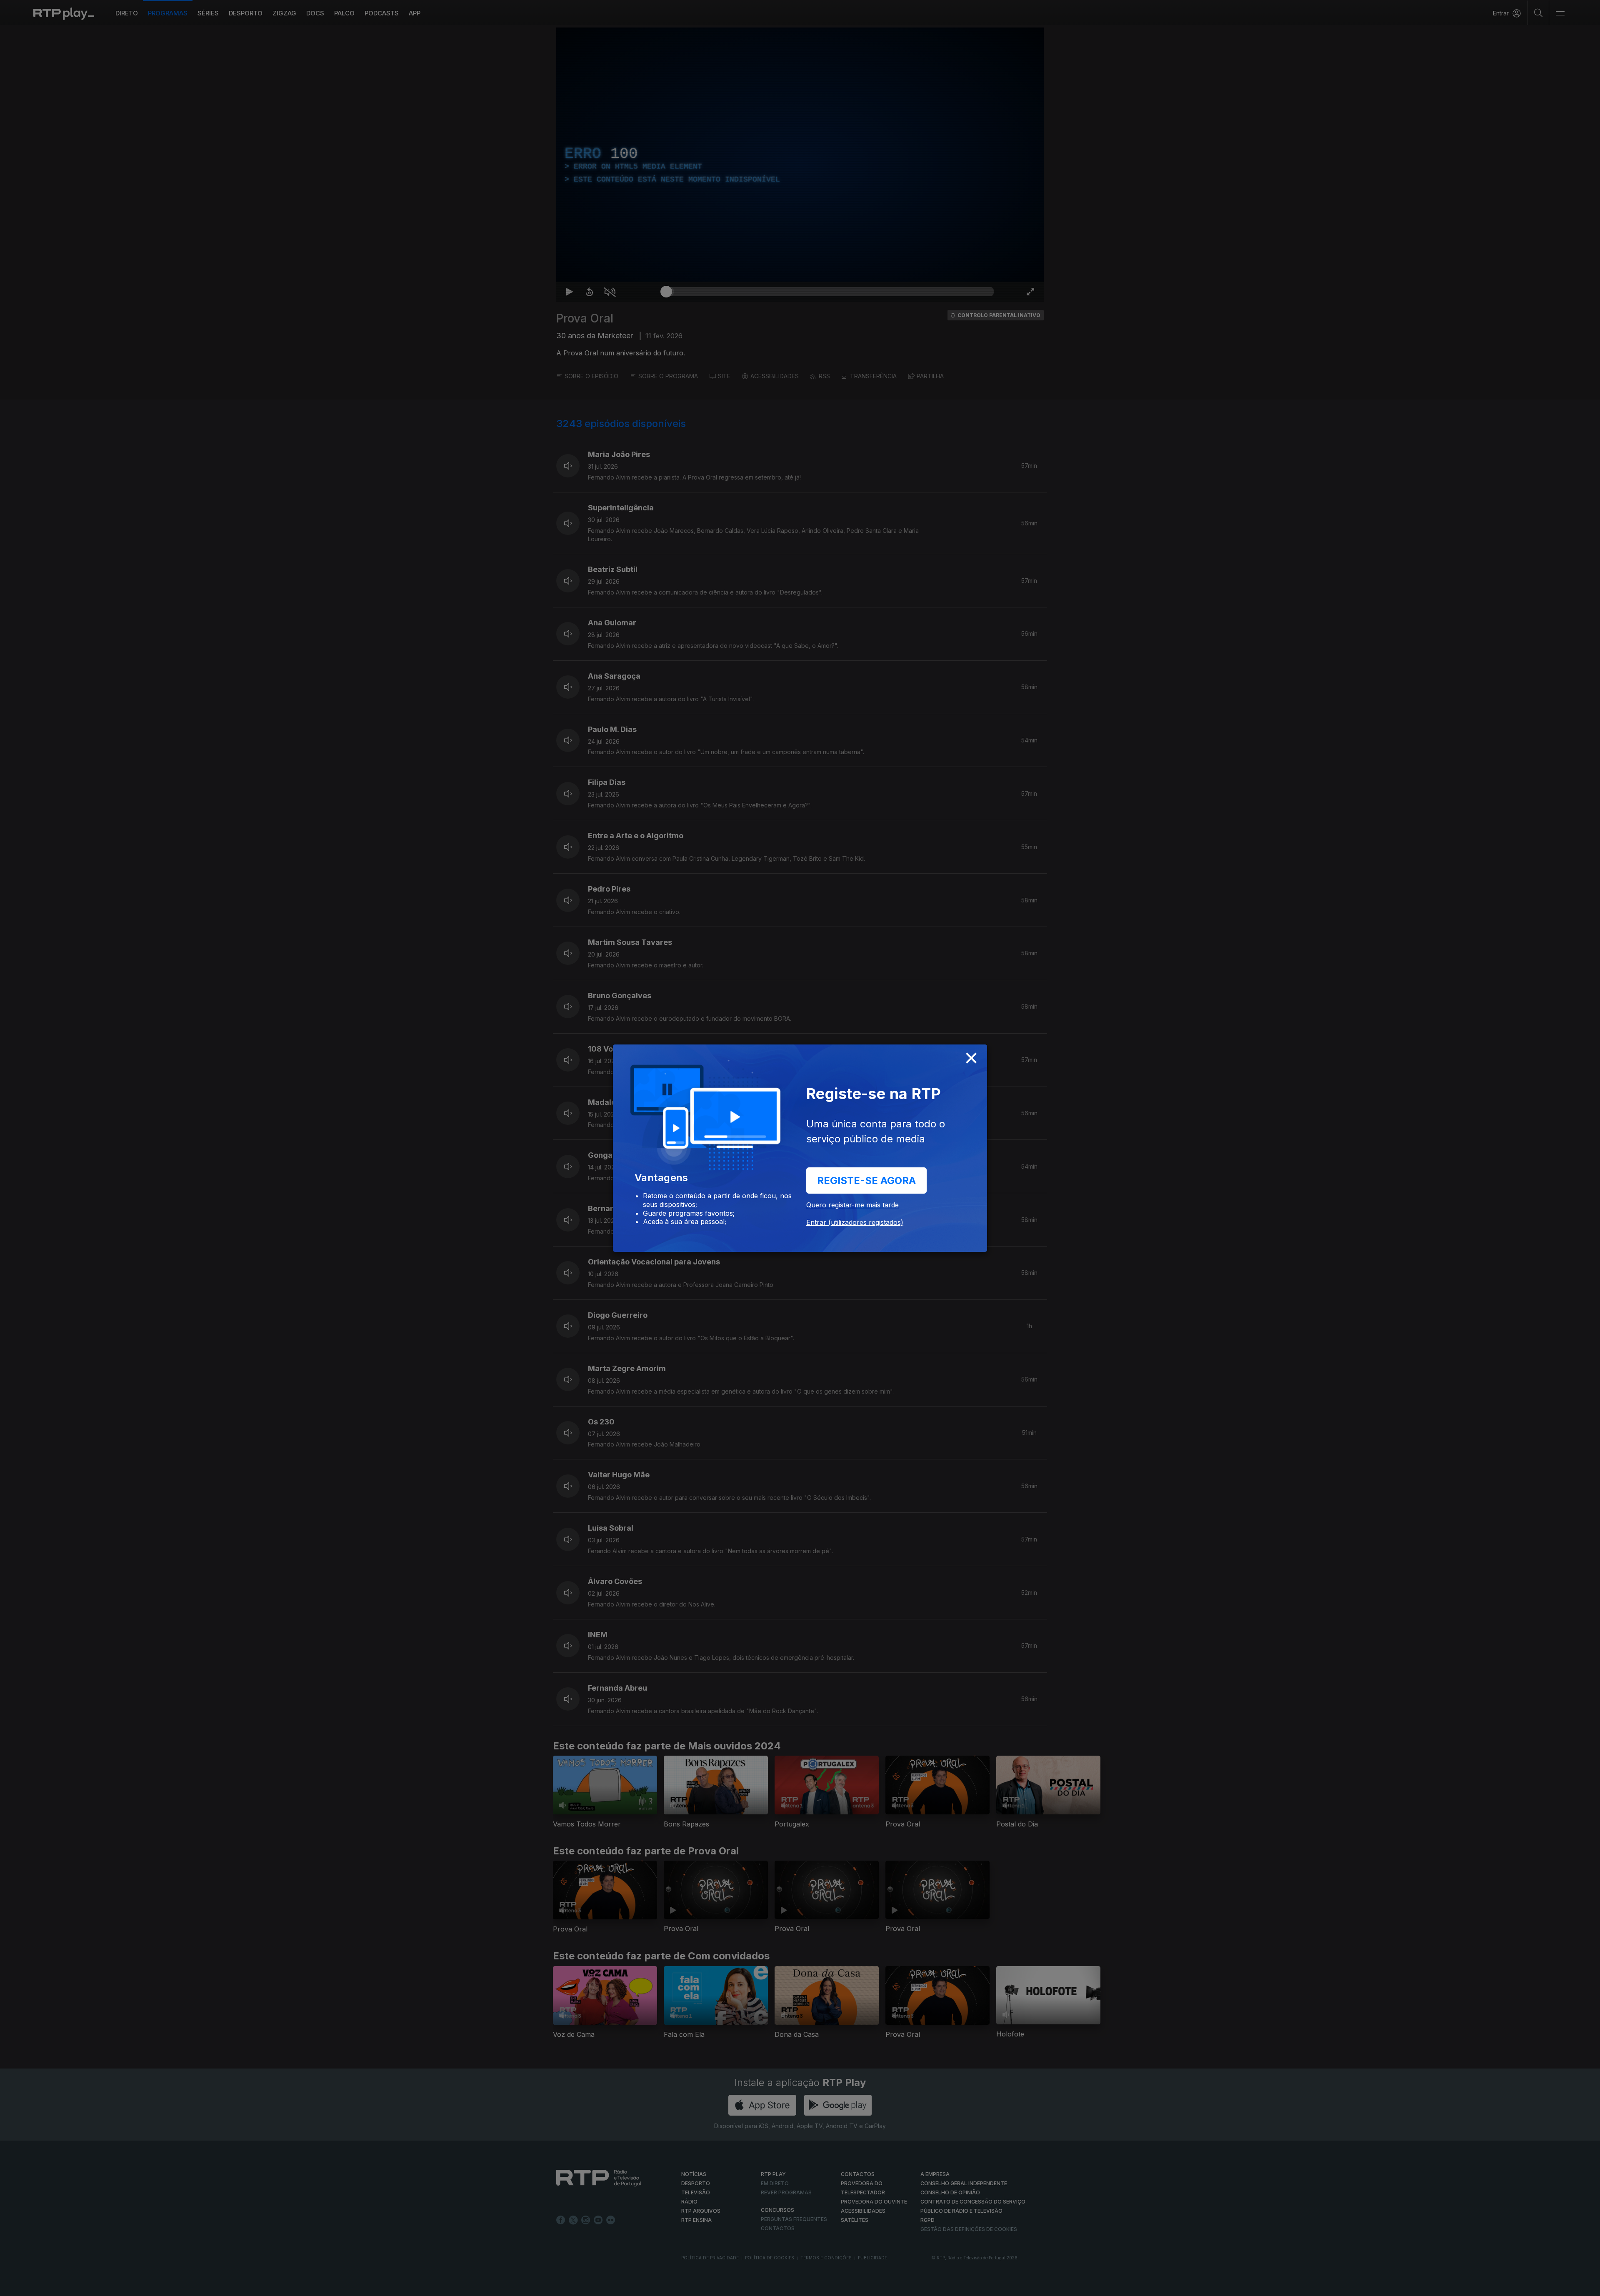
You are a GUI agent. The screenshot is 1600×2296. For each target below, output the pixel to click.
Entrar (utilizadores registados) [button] (855, 1222)
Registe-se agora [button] (866, 1180)
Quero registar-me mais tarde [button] (852, 1205)
